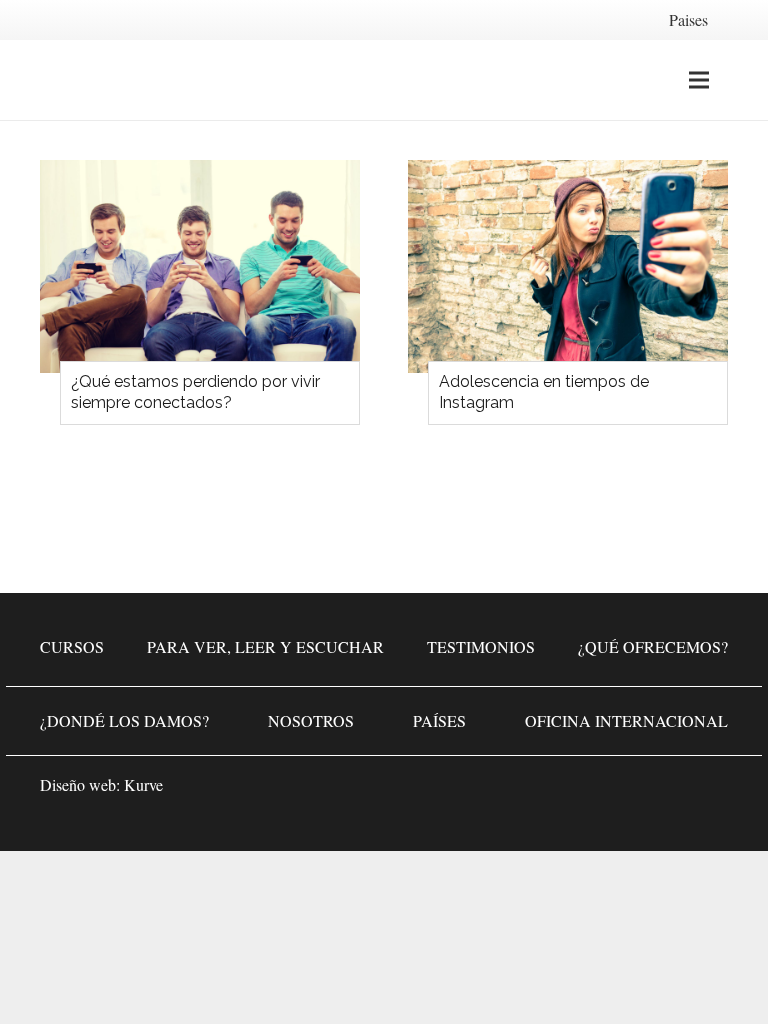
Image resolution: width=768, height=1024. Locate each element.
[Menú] (699, 80)
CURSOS (72, 646)
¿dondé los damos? (124, 720)
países (439, 720)
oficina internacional (626, 720)
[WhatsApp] (528, 791)
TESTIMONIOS (481, 646)
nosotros (311, 720)
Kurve (143, 784)
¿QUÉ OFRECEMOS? (653, 646)
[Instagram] (648, 791)
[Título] (708, 791)
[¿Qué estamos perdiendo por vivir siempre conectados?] (200, 266)
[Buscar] (741, 80)
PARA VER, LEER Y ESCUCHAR (265, 646)
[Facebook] (588, 791)
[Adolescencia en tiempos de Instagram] (568, 266)
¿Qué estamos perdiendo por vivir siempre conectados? (195, 392)
